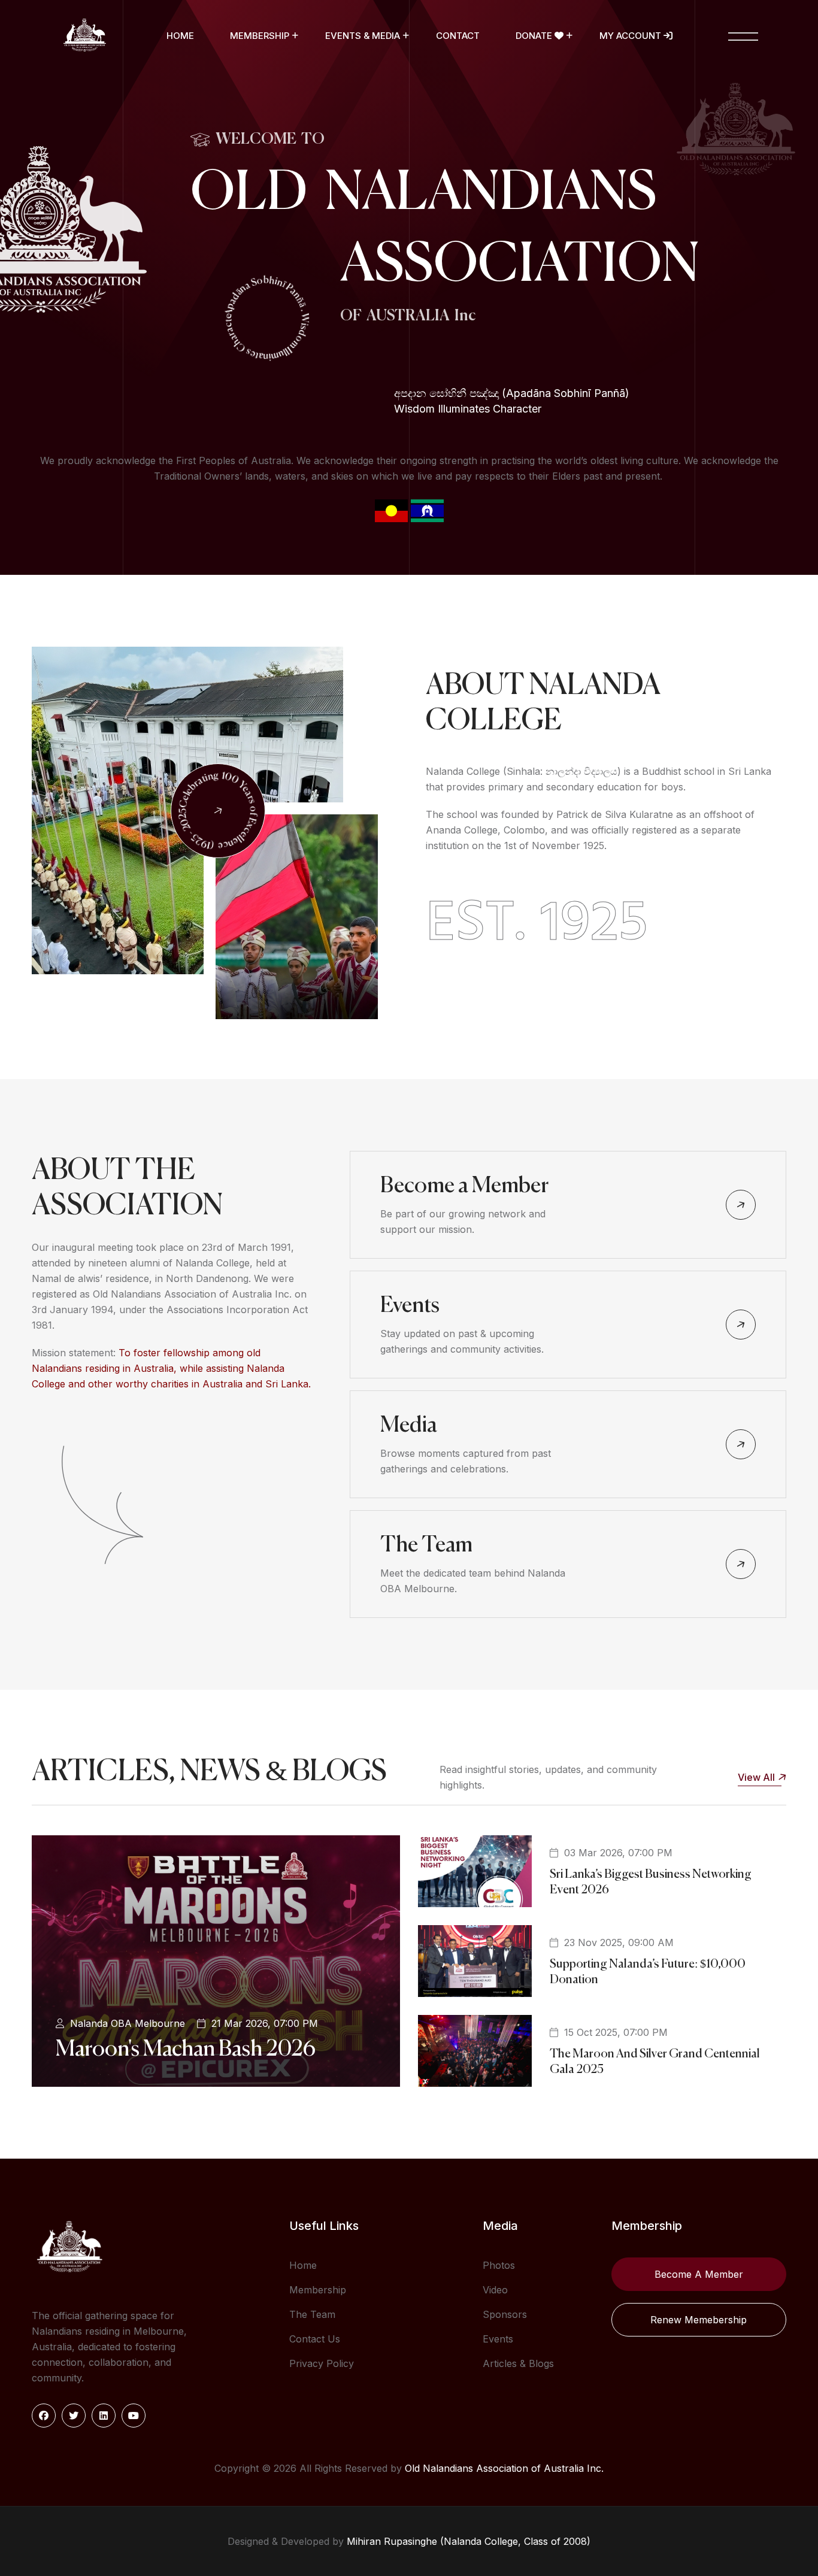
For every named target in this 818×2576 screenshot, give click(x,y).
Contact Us (315, 2339)
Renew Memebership (699, 2320)
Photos (499, 2265)
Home (180, 36)
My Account (631, 36)
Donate (535, 36)
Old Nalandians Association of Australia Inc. (504, 2468)
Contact (458, 36)
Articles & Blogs (518, 2363)
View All (756, 1777)
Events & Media (363, 36)
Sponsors (505, 2314)
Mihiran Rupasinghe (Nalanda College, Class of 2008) (469, 2541)
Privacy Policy (322, 2363)
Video (495, 2290)
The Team (426, 1545)
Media (409, 1426)
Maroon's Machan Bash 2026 (186, 2050)
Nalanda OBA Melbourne (128, 2023)
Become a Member (464, 1186)
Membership (260, 36)
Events (410, 1306)
